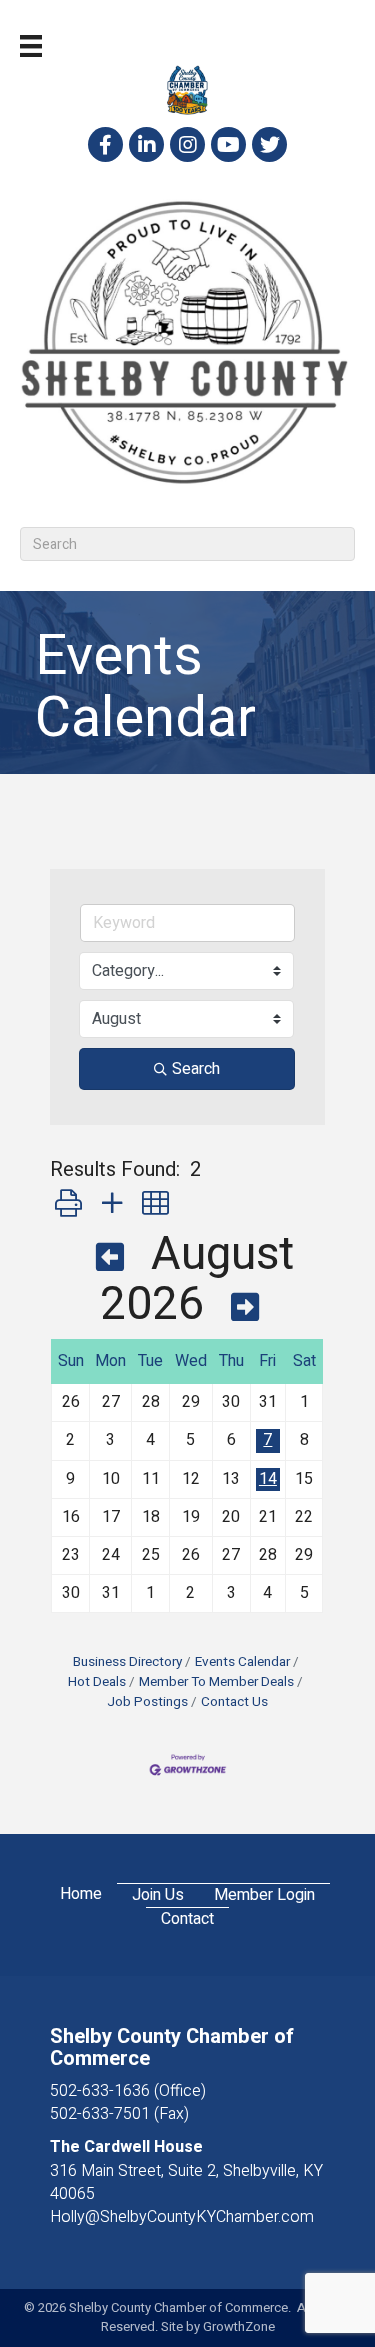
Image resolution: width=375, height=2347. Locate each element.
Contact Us (234, 1702)
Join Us (158, 1895)
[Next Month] (245, 1309)
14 (268, 1479)
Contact (187, 1919)
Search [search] (196, 1069)
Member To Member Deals (216, 1682)
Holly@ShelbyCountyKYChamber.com (182, 2217)
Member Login (264, 1895)
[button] (68, 1204)
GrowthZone (239, 2326)
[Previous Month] (110, 1259)
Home (81, 1894)
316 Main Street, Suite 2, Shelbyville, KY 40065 (186, 2182)
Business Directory (127, 1662)
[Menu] (31, 46)
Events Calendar (242, 1662)
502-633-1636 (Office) (128, 2091)
